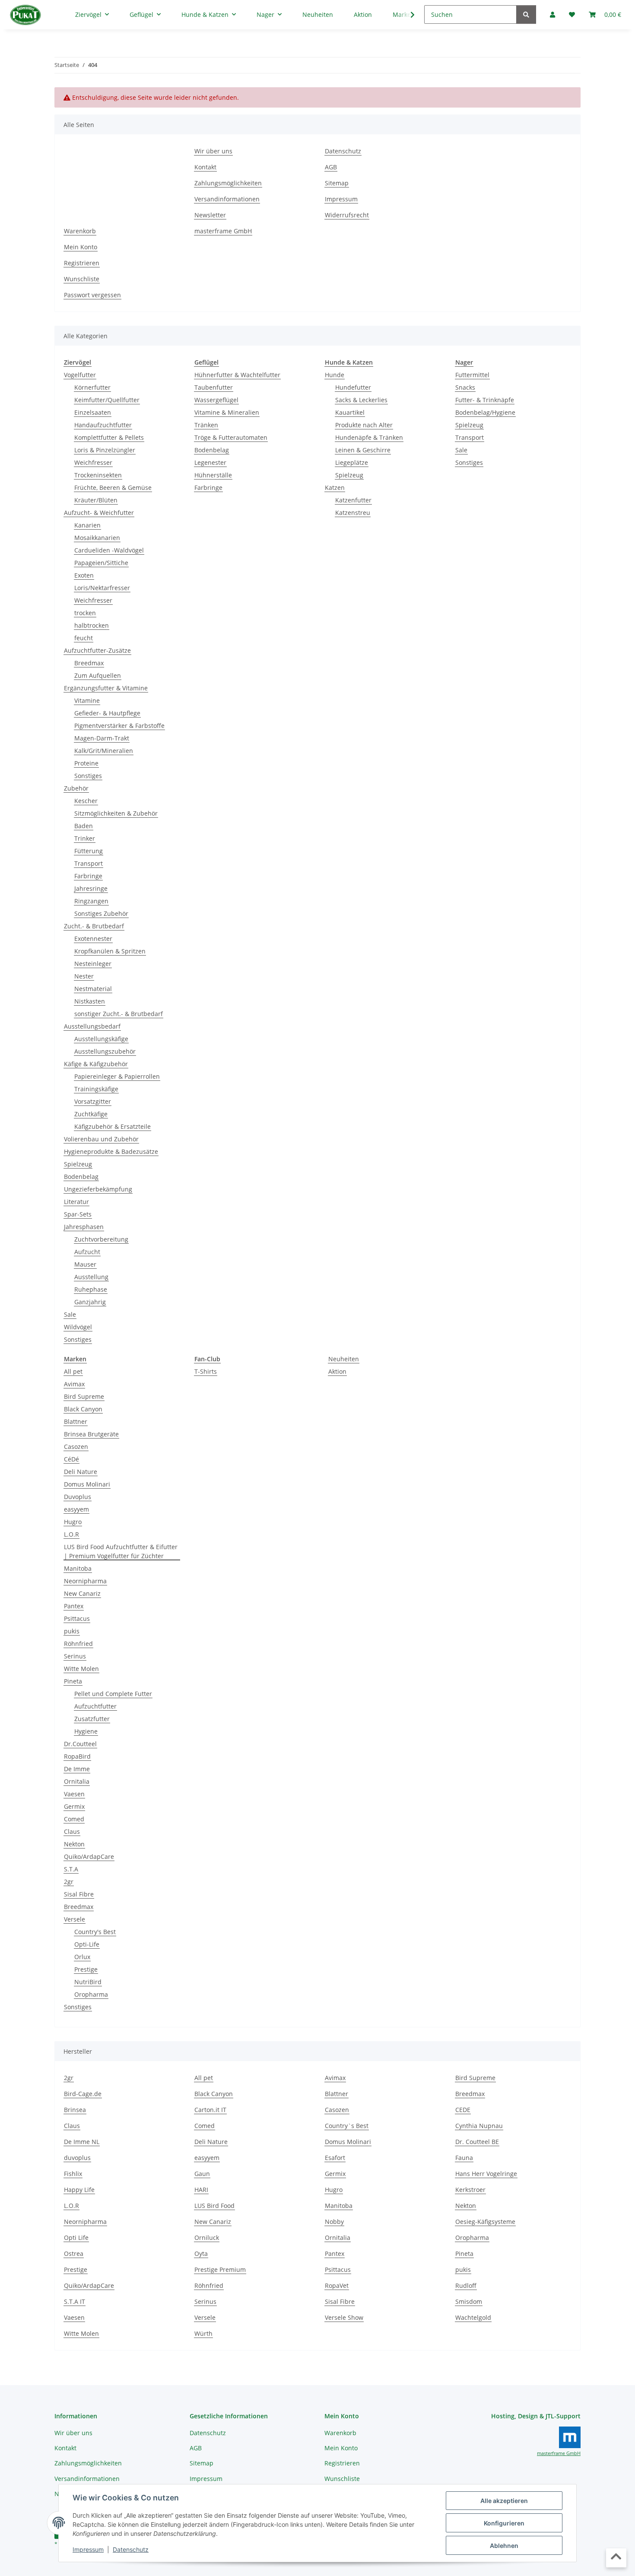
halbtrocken (92, 625)
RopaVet (337, 2285)
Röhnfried (78, 1644)
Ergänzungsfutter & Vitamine (106, 688)
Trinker (85, 838)
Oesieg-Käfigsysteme (485, 2222)
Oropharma (91, 1994)
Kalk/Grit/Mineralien (104, 751)
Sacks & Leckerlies (361, 400)
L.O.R (71, 1534)
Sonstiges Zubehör (101, 913)
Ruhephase (91, 1289)
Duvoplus (78, 1497)
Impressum (88, 2549)
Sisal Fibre (79, 1894)
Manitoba (78, 1568)
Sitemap (337, 183)
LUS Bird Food (214, 2206)
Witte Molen (81, 1669)
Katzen (335, 488)
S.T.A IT (75, 2301)
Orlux (82, 1957)
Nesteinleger (93, 964)
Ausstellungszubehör (105, 1051)
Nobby (334, 2222)
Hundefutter (353, 387)
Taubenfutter (214, 387)
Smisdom (469, 2301)
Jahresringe (91, 888)
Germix (74, 1806)
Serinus (75, 1656)
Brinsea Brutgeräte (91, 1434)
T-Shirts (206, 1371)
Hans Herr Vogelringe (486, 2174)
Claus (72, 1831)
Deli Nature (81, 1472)
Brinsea (75, 2110)
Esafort (335, 2158)
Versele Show (344, 2317)
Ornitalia (77, 1781)
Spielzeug (78, 1164)
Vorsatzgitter (93, 1101)
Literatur (76, 1202)
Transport (89, 863)
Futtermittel (472, 375)
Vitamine (87, 700)
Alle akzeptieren (504, 2501)
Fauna (464, 2158)
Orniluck (207, 2238)
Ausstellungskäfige (101, 1039)
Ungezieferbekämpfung (98, 1189)
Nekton (74, 1844)
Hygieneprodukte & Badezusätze (111, 1151)
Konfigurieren (504, 2523)
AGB (331, 167)
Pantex (74, 1606)
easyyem (76, 1509)
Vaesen (74, 1794)
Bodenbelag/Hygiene (485, 412)
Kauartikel (350, 412)
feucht (84, 638)
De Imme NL (82, 2142)
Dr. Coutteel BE (477, 2142)
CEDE (463, 2110)
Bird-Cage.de (83, 2094)
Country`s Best (347, 2126)
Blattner (76, 1421)
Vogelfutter (80, 375)
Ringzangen (91, 901)
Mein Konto (81, 247)
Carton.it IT (210, 2110)
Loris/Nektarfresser (102, 588)
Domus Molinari (87, 1484)
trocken (85, 613)
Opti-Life (87, 1944)
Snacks (465, 387)
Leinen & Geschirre (363, 450)
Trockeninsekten (98, 475)
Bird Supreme (84, 1396)
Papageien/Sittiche (101, 563)
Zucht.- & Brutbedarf (94, 926)
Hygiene (86, 1731)
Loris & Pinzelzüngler (105, 450)
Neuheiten (344, 1359)
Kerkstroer (470, 2190)
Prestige (86, 1969)
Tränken (206, 425)
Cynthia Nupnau (479, 2126)
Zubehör (76, 788)
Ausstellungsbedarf (92, 1026)
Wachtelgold (473, 2317)
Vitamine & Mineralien (227, 412)
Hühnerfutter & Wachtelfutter (237, 375)
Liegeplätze (352, 462)
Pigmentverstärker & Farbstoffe (119, 726)
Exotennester (93, 939)
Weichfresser (93, 462)
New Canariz (82, 1593)
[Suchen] (526, 14)
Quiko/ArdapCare (89, 1857)
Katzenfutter (353, 500)
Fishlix (73, 2174)
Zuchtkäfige (91, 1114)
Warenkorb (80, 231)
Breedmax (89, 663)
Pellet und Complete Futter (113, 1694)
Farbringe (88, 876)
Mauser (85, 1264)
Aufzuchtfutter (95, 1706)
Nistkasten (90, 1001)
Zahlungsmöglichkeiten (228, 183)
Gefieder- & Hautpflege (107, 713)
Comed (74, 1819)
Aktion (337, 1371)
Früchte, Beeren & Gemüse (113, 488)
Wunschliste (82, 279)
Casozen (76, 1447)
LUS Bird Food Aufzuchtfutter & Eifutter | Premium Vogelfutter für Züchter (121, 1551)
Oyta (201, 2254)
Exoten (84, 575)
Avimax (74, 1384)
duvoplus (77, 2158)
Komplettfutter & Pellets (109, 437)
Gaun (202, 2174)
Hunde (335, 375)
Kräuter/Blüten (96, 500)
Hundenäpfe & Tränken (369, 437)
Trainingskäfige (96, 1089)
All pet (73, 1371)
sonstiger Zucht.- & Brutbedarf (119, 1014)
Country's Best (95, 1932)
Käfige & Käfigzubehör (96, 1064)
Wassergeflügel (216, 400)
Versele (75, 1919)
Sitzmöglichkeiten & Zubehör (116, 813)
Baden (84, 826)
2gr (69, 1882)
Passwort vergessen (92, 295)
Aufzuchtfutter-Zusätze (97, 650)
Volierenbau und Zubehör (101, 1139)
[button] (407, 15)
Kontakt (205, 167)
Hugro (73, 1522)
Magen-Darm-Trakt (102, 738)
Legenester (210, 462)
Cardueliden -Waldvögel (109, 550)
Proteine (86, 763)
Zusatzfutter (92, 1719)
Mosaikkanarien (97, 538)
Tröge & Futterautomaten (231, 437)
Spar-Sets (78, 1214)
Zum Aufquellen (98, 675)
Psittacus (77, 1618)
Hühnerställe (213, 475)
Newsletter (210, 215)
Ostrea (74, 2254)
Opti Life (76, 2238)
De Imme (77, 1769)
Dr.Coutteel (80, 1744)
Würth (203, 2333)
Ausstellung (91, 1277)
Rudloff (466, 2285)
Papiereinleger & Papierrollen (117, 1076)
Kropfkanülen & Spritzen (110, 951)
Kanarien (87, 525)
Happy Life (79, 2190)
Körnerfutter (92, 387)
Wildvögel (78, 1327)
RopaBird (77, 1756)
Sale (70, 1314)
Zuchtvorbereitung (101, 1239)
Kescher (86, 801)
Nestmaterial (93, 989)
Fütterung (89, 851)
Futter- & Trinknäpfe (485, 400)
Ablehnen (504, 2546)
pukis (72, 1631)
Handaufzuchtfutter (103, 425)
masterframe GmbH (223, 231)
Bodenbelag (81, 1177)
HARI (201, 2190)
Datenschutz (131, 2549)
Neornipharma (85, 1581)
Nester (84, 976)
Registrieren (82, 263)
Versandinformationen (227, 199)
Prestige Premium (220, 2269)
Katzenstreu (353, 513)
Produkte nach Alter (364, 425)
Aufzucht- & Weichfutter (99, 513)
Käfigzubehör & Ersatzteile (113, 1126)
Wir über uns (213, 151)
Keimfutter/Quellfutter (107, 400)
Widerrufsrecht (347, 215)
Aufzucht (87, 1252)
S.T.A (71, 1869)
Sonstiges (88, 776)
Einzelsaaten (93, 412)
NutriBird (88, 1982)
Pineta (73, 1681)
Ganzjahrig (90, 1302)
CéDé (71, 1459)
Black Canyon (83, 1409)
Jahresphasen (84, 1227)
